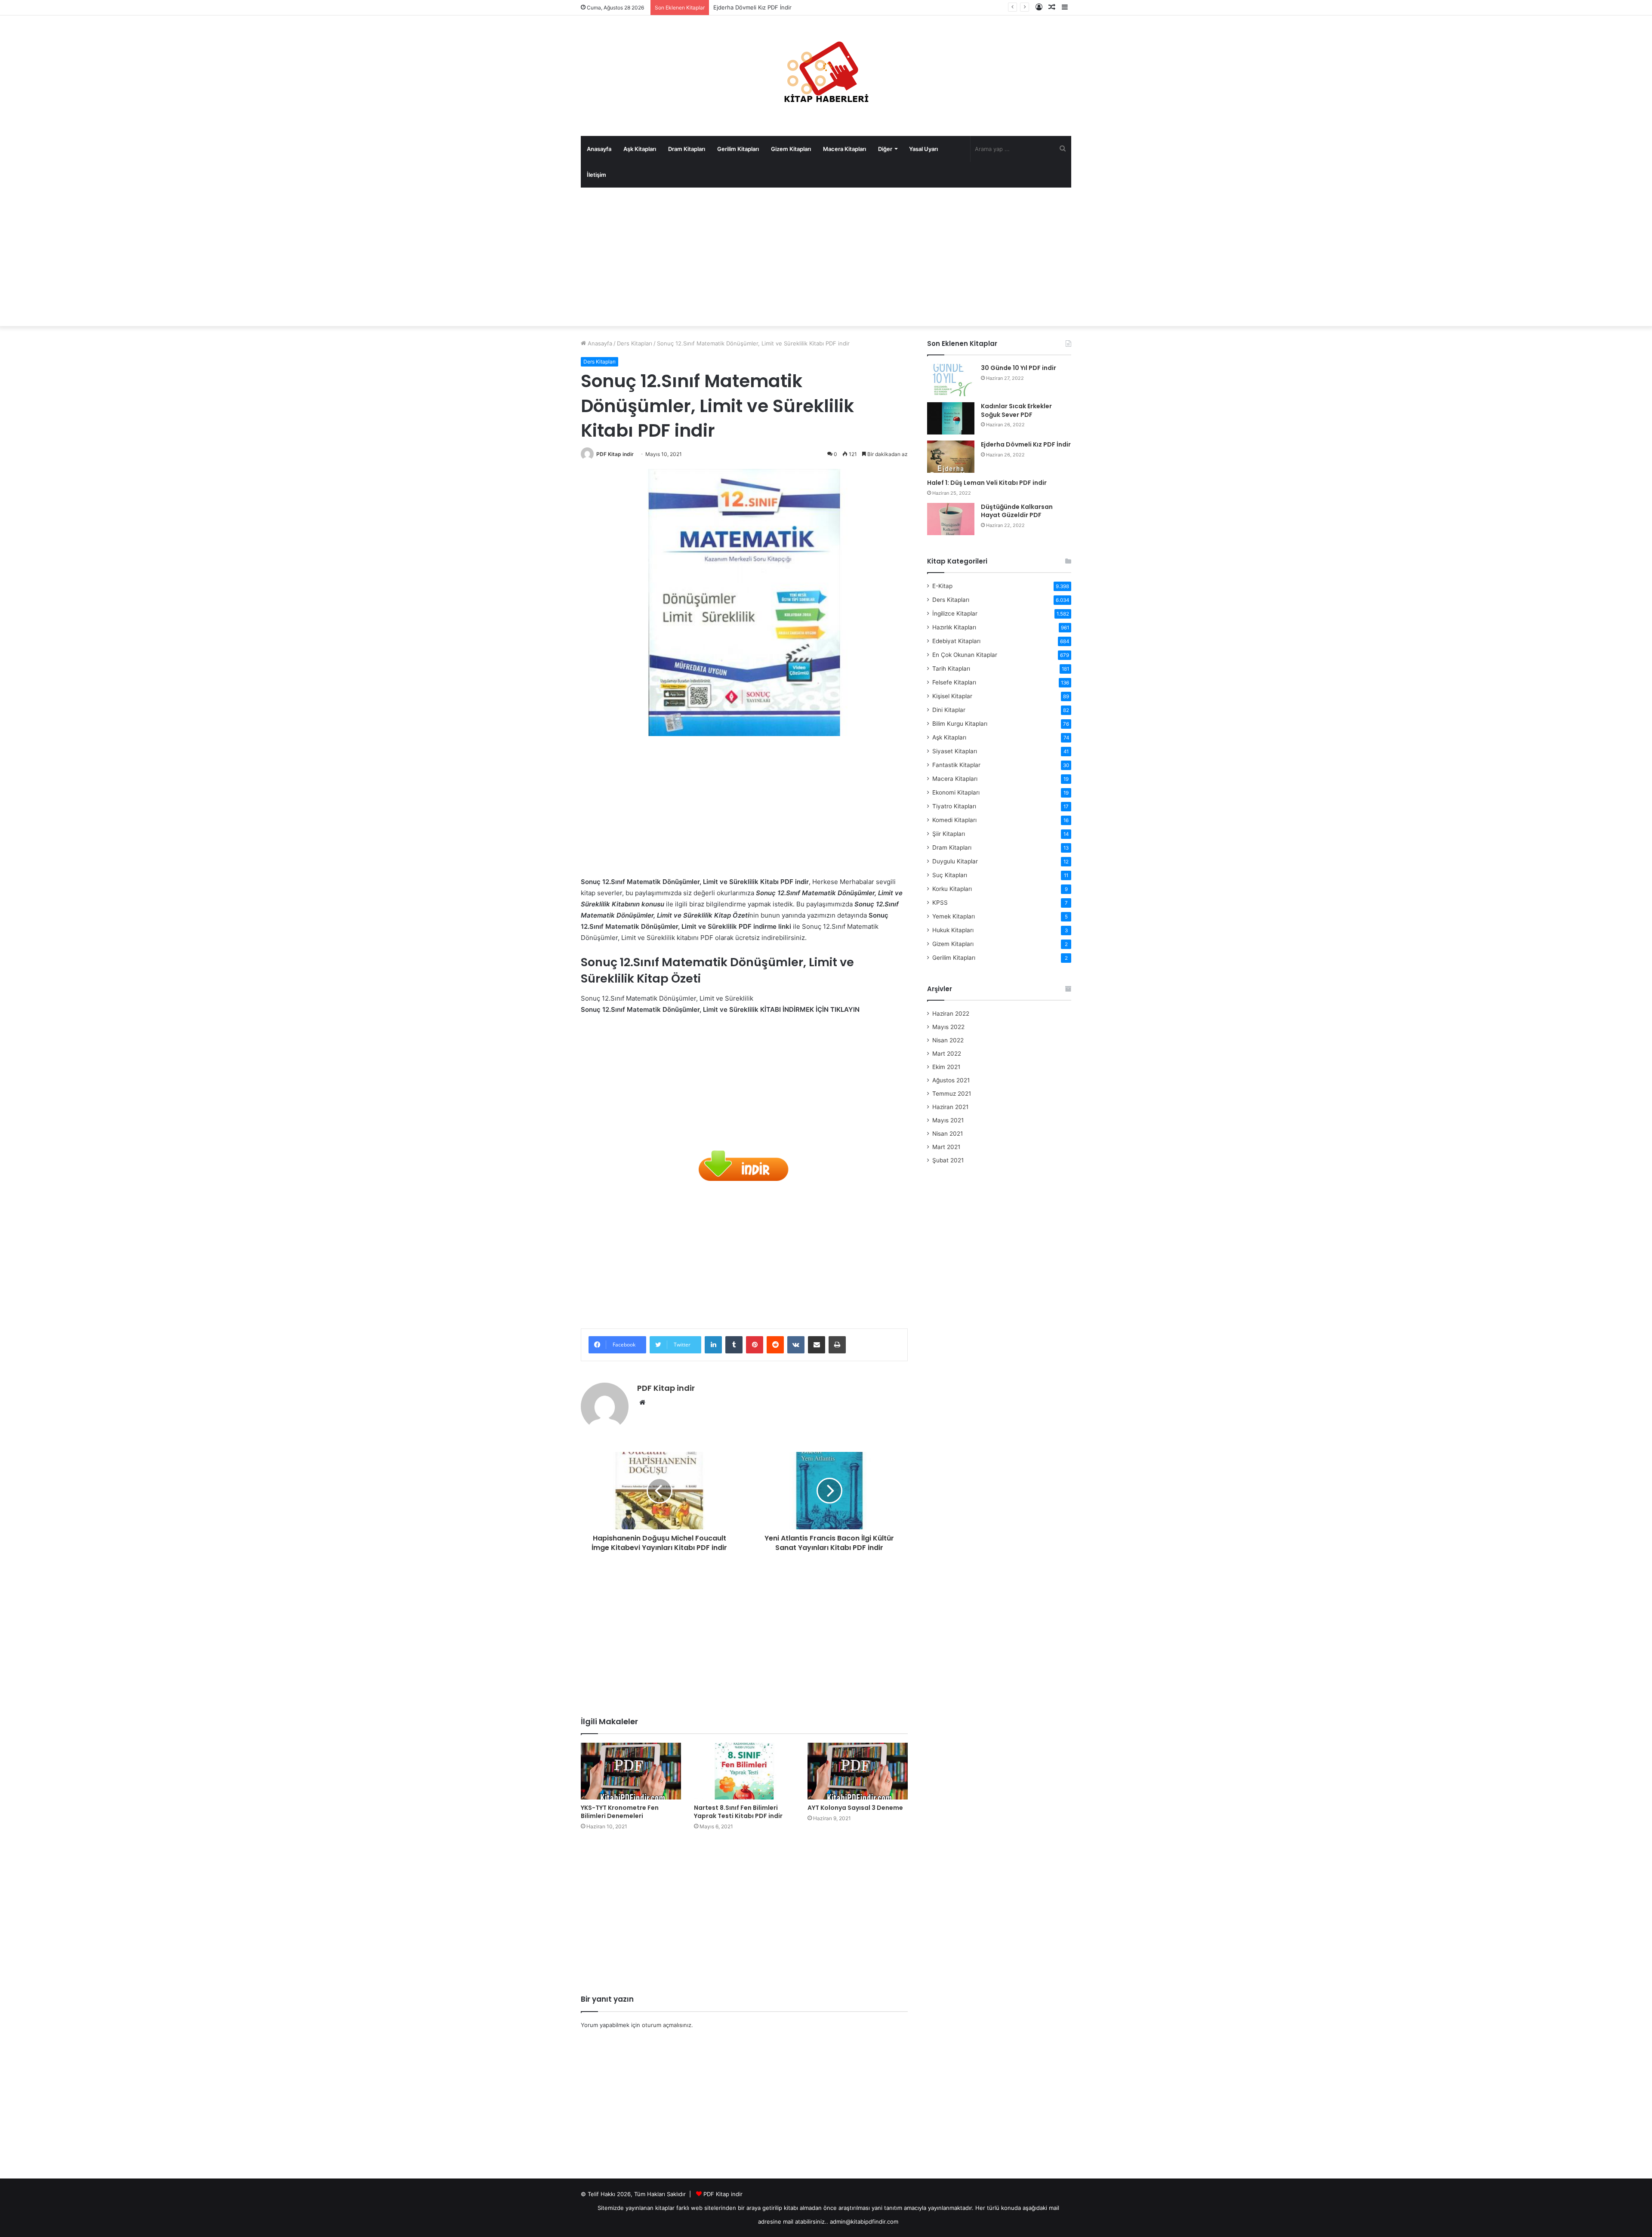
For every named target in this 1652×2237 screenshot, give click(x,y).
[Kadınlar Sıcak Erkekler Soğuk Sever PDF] (951, 418)
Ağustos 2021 (951, 1080)
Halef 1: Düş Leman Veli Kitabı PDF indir (766, 7)
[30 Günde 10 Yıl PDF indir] (951, 380)
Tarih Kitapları (951, 669)
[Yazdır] (837, 1345)
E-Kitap (942, 586)
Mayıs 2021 (948, 1120)
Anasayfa (599, 149)
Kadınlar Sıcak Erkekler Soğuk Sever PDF (1016, 410)
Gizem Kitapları (791, 149)
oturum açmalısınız (667, 2025)
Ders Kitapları (635, 343)
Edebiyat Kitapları (956, 641)
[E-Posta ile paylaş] (817, 1345)
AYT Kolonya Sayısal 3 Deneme (855, 1808)
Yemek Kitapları (954, 916)
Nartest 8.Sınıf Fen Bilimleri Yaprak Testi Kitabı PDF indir (738, 1812)
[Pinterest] (755, 1345)
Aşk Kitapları (640, 149)
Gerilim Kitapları (738, 149)
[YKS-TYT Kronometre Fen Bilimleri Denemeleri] (631, 1771)
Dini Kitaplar (949, 710)
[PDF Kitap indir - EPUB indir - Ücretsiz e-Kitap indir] (826, 76)
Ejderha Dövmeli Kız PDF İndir (1026, 444)
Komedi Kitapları (954, 820)
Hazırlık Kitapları (954, 627)
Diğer (885, 149)
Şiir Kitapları (949, 834)
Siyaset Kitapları (955, 751)
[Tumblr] (734, 1345)
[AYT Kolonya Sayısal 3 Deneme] (858, 1771)
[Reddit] (775, 1345)
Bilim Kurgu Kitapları (960, 724)
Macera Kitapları (844, 149)
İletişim (596, 175)
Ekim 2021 (946, 1067)
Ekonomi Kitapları (956, 792)
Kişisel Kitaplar (952, 696)
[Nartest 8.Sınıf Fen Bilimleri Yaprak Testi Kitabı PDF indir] (744, 1771)
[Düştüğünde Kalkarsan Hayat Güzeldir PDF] (951, 519)
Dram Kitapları (687, 149)
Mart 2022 (947, 1054)
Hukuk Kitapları (953, 930)
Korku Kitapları (952, 889)
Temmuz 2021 (952, 1094)
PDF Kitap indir (615, 454)
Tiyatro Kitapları (954, 806)
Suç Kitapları (950, 875)
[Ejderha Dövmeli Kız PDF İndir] (951, 457)
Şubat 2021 (948, 1160)
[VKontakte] (796, 1345)
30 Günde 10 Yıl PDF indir (1019, 368)
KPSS (940, 903)
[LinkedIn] (713, 1345)
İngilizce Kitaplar (955, 613)
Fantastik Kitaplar (956, 765)
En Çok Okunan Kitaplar (965, 655)
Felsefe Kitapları (954, 682)
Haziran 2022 (951, 1014)
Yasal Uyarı (923, 149)
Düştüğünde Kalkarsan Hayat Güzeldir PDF (1017, 511)
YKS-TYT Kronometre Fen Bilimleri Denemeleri (620, 1812)
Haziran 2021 (950, 1107)
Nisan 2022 (948, 1040)
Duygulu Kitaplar (955, 861)
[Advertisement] (826, 257)
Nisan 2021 (948, 1134)
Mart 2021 (946, 1147)
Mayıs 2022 (948, 1027)
